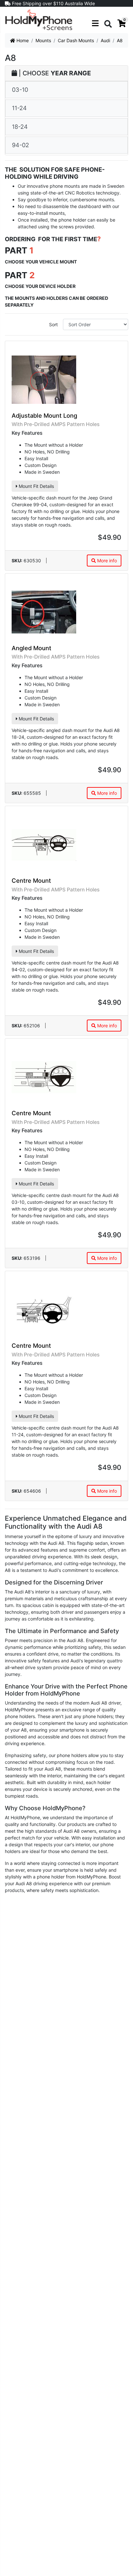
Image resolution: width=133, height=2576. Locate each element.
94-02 (20, 145)
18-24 (20, 127)
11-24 (19, 108)
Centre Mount (31, 880)
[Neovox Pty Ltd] (39, 19)
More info (106, 561)
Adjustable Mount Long (44, 415)
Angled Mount (31, 648)
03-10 (20, 90)
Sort (53, 324)
